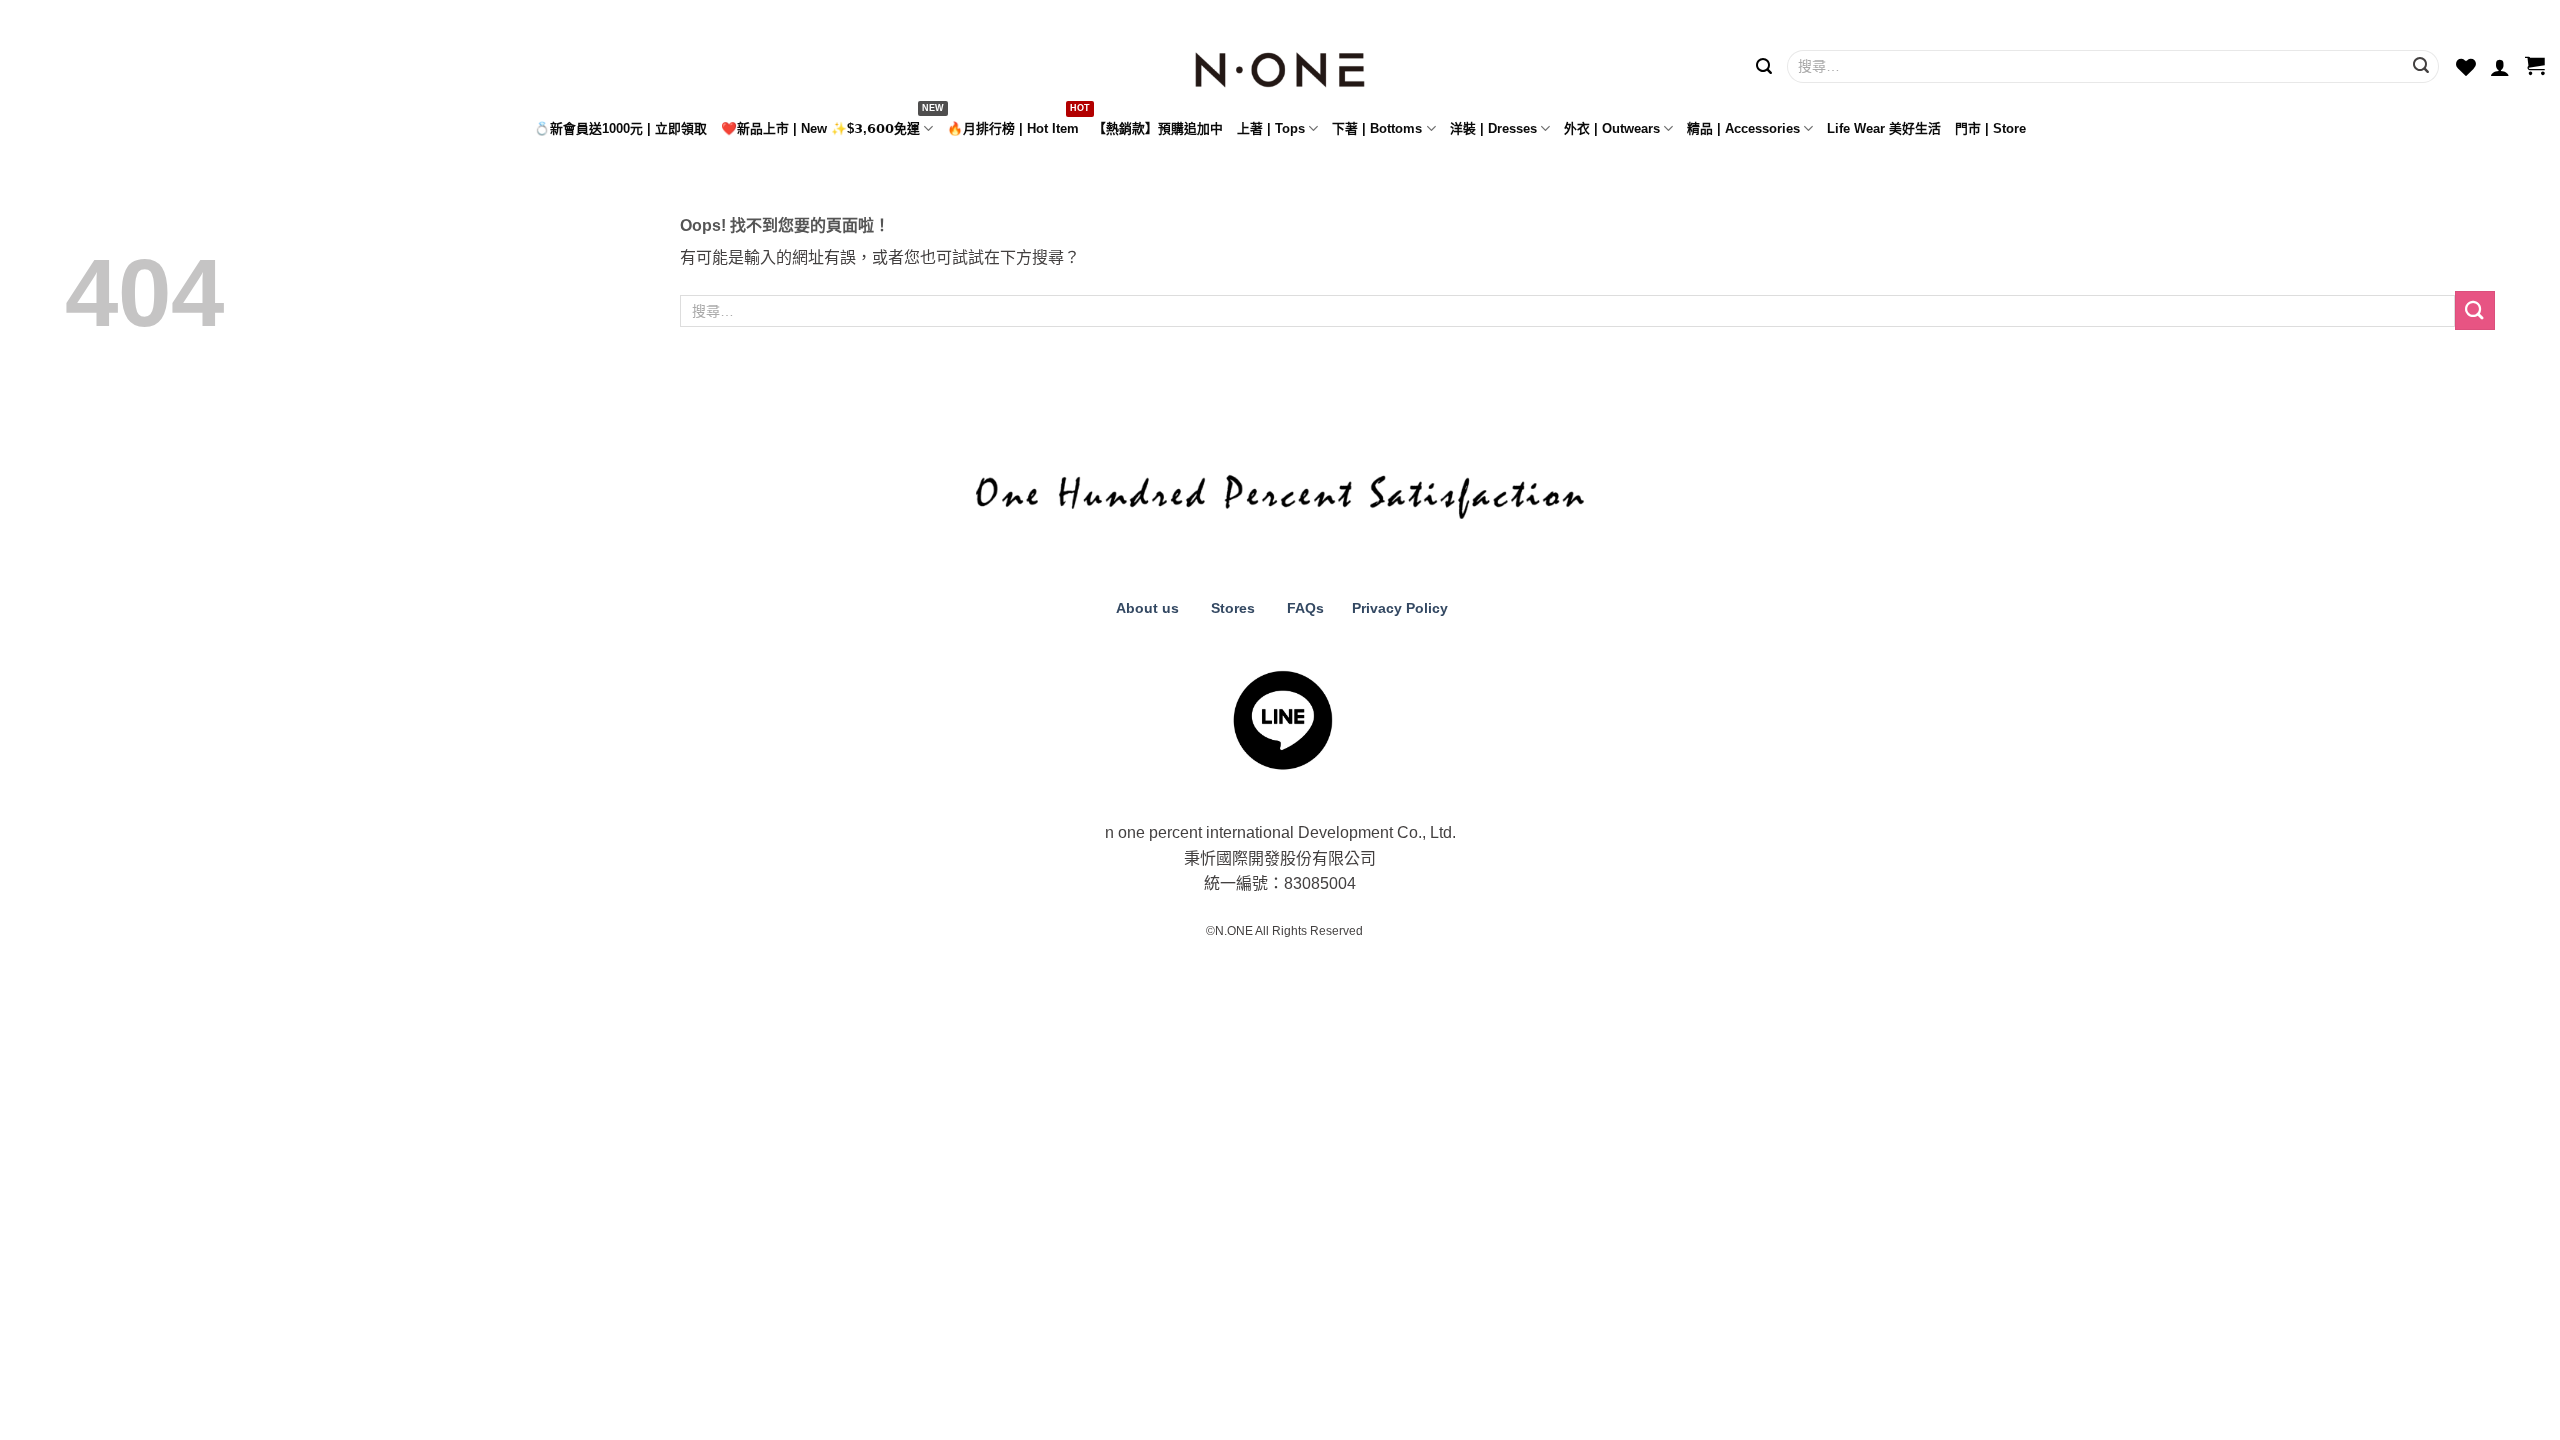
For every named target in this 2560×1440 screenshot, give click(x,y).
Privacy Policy (1398, 608)
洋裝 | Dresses (1493, 128)
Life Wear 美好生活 (1884, 128)
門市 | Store (1990, 128)
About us (1145, 608)
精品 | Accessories (1743, 128)
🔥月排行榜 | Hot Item (1013, 128)
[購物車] (2535, 67)
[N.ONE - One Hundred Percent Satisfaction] (1280, 65)
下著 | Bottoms (1377, 128)
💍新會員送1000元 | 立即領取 (620, 128)
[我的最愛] (2466, 67)
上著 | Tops (1271, 128)
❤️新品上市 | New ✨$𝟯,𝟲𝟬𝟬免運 (820, 128)
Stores (1233, 608)
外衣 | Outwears (1612, 128)
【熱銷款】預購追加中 (1158, 128)
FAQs (1305, 608)
